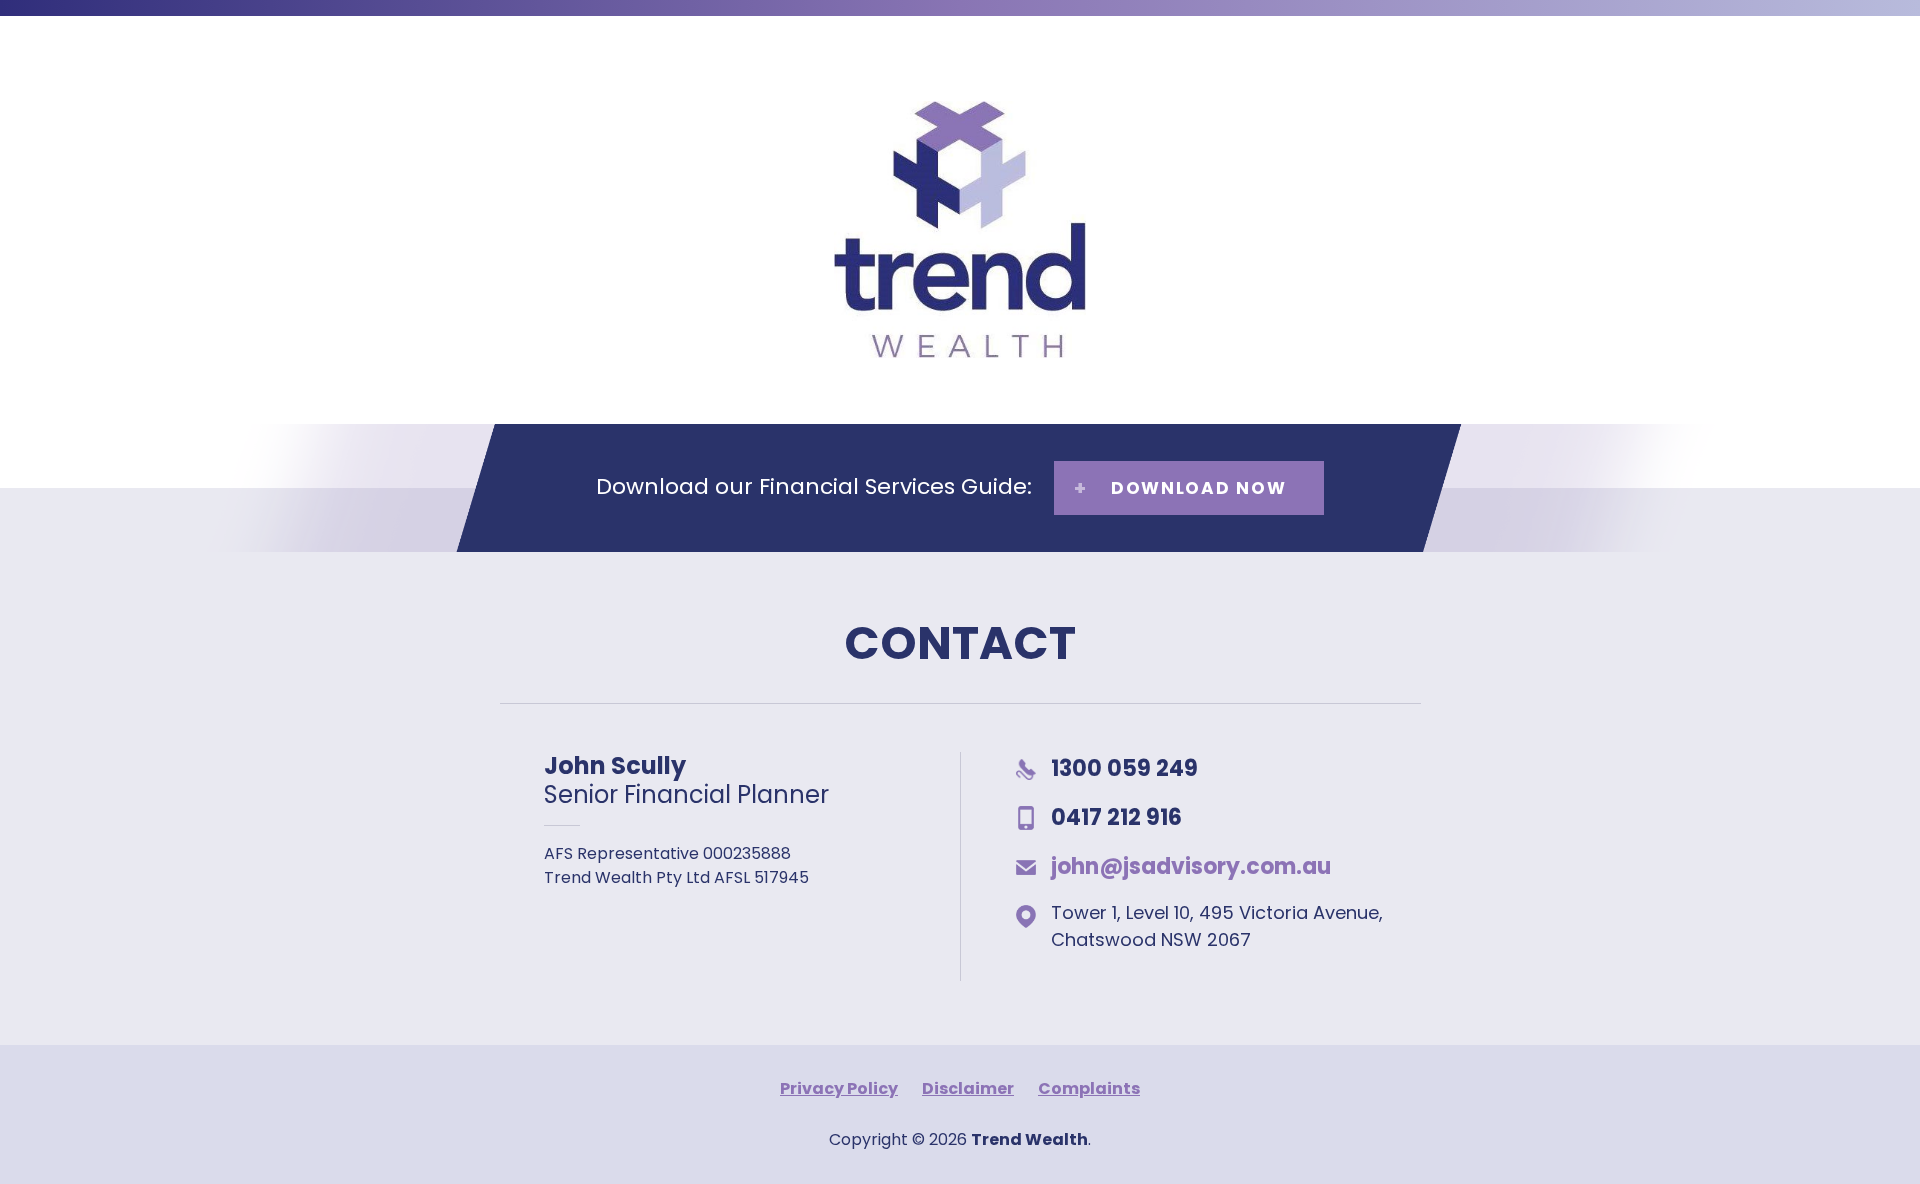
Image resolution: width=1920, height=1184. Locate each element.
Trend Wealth (948, 355)
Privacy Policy (839, 1088)
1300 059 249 (1124, 768)
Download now (1198, 488)
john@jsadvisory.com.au (1191, 866)
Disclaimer (968, 1088)
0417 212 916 (1116, 817)
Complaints (1089, 1088)
